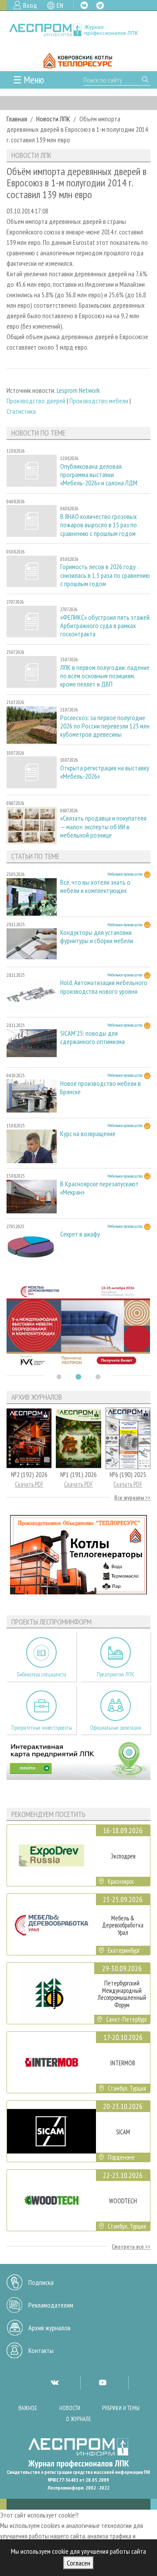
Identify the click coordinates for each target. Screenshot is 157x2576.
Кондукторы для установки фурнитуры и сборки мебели (97, 937)
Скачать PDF (29, 1484)
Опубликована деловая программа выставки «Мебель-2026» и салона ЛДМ (99, 475)
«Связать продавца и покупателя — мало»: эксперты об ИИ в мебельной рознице (103, 826)
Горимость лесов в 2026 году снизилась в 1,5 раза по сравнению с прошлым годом (105, 575)
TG (100, 5)
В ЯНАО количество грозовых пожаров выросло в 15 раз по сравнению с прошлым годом (99, 525)
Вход (30, 5)
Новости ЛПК (53, 119)
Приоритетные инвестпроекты (42, 1728)
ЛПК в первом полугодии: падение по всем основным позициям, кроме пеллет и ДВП (105, 676)
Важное (28, 2408)
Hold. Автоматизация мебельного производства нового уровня (104, 987)
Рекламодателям (51, 2305)
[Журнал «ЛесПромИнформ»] (78, 30)
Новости (70, 2408)
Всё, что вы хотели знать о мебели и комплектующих (95, 886)
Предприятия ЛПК (116, 1674)
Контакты (41, 2350)
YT (102, 2382)
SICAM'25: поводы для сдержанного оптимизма (92, 1037)
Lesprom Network (78, 390)
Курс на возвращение (88, 1134)
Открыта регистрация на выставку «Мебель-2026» (105, 772)
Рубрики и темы (121, 2408)
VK (84, 5)
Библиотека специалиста (42, 1674)
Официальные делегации (116, 1728)
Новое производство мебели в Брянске (101, 1088)
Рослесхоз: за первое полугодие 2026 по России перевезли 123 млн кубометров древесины (105, 726)
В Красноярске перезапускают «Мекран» (99, 1188)
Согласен (78, 2563)
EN (60, 5)
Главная (17, 119)
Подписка (41, 2282)
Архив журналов (49, 2328)
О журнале (78, 2419)
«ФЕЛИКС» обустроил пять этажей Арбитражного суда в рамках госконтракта (105, 626)
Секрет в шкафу (80, 1234)
